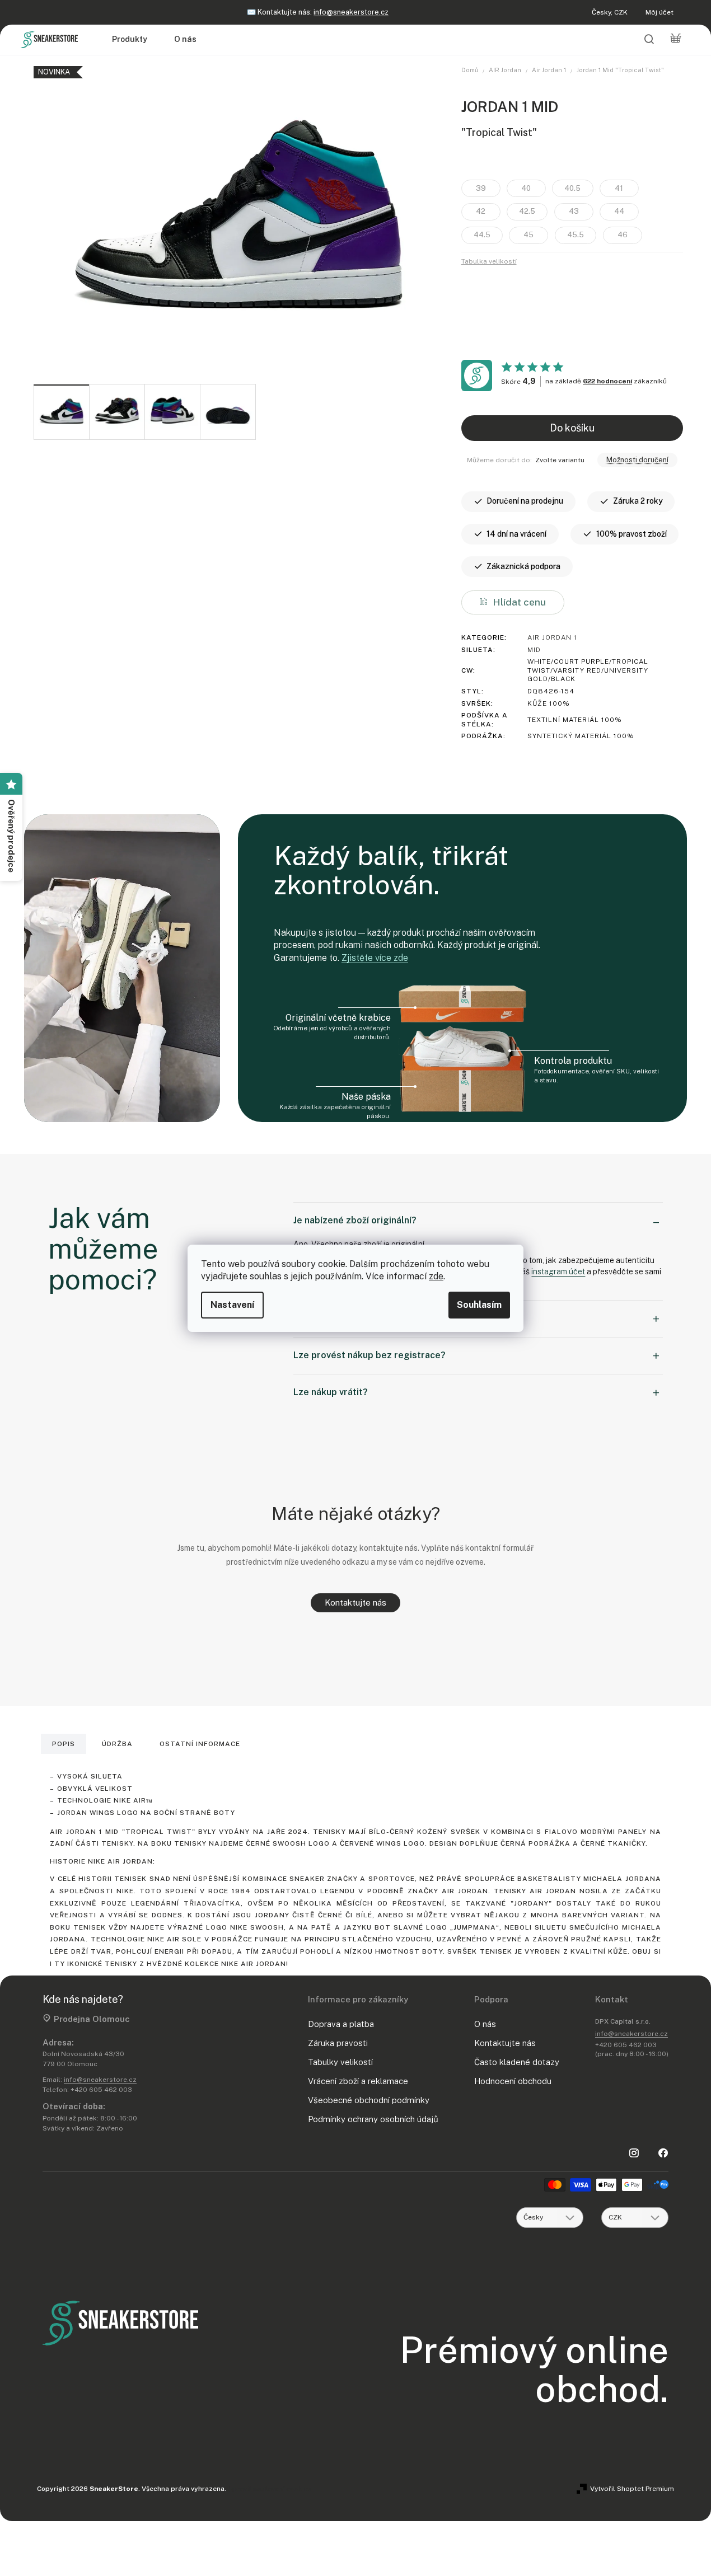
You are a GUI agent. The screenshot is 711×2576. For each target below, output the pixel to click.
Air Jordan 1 (552, 637)
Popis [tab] (64, 1744)
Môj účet (659, 12)
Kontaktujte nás (355, 1603)
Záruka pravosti (338, 2043)
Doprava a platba (341, 2024)
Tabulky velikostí (340, 2062)
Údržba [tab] (117, 1744)
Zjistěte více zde (375, 958)
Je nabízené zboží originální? (355, 1220)
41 (619, 188)
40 (526, 188)
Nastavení (232, 1305)
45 (528, 235)
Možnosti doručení (637, 460)
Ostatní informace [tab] (200, 1744)
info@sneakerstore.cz (351, 12)
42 (481, 211)
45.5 (576, 235)
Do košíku (572, 428)
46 (623, 235)
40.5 (572, 188)
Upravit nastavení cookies (270, 2489)
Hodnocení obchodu (513, 2081)
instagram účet (558, 1271)
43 (574, 211)
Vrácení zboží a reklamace (358, 2081)
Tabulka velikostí (489, 261)
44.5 (482, 235)
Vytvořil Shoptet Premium (632, 2489)
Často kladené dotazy (517, 2062)
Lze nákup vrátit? (331, 1392)
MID (534, 650)
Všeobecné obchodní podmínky (369, 2100)
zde (436, 1276)
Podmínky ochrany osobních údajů (373, 2119)
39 (481, 188)
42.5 (527, 211)
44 (619, 211)
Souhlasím (479, 1305)
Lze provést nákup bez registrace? (369, 1355)
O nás (485, 2024)
